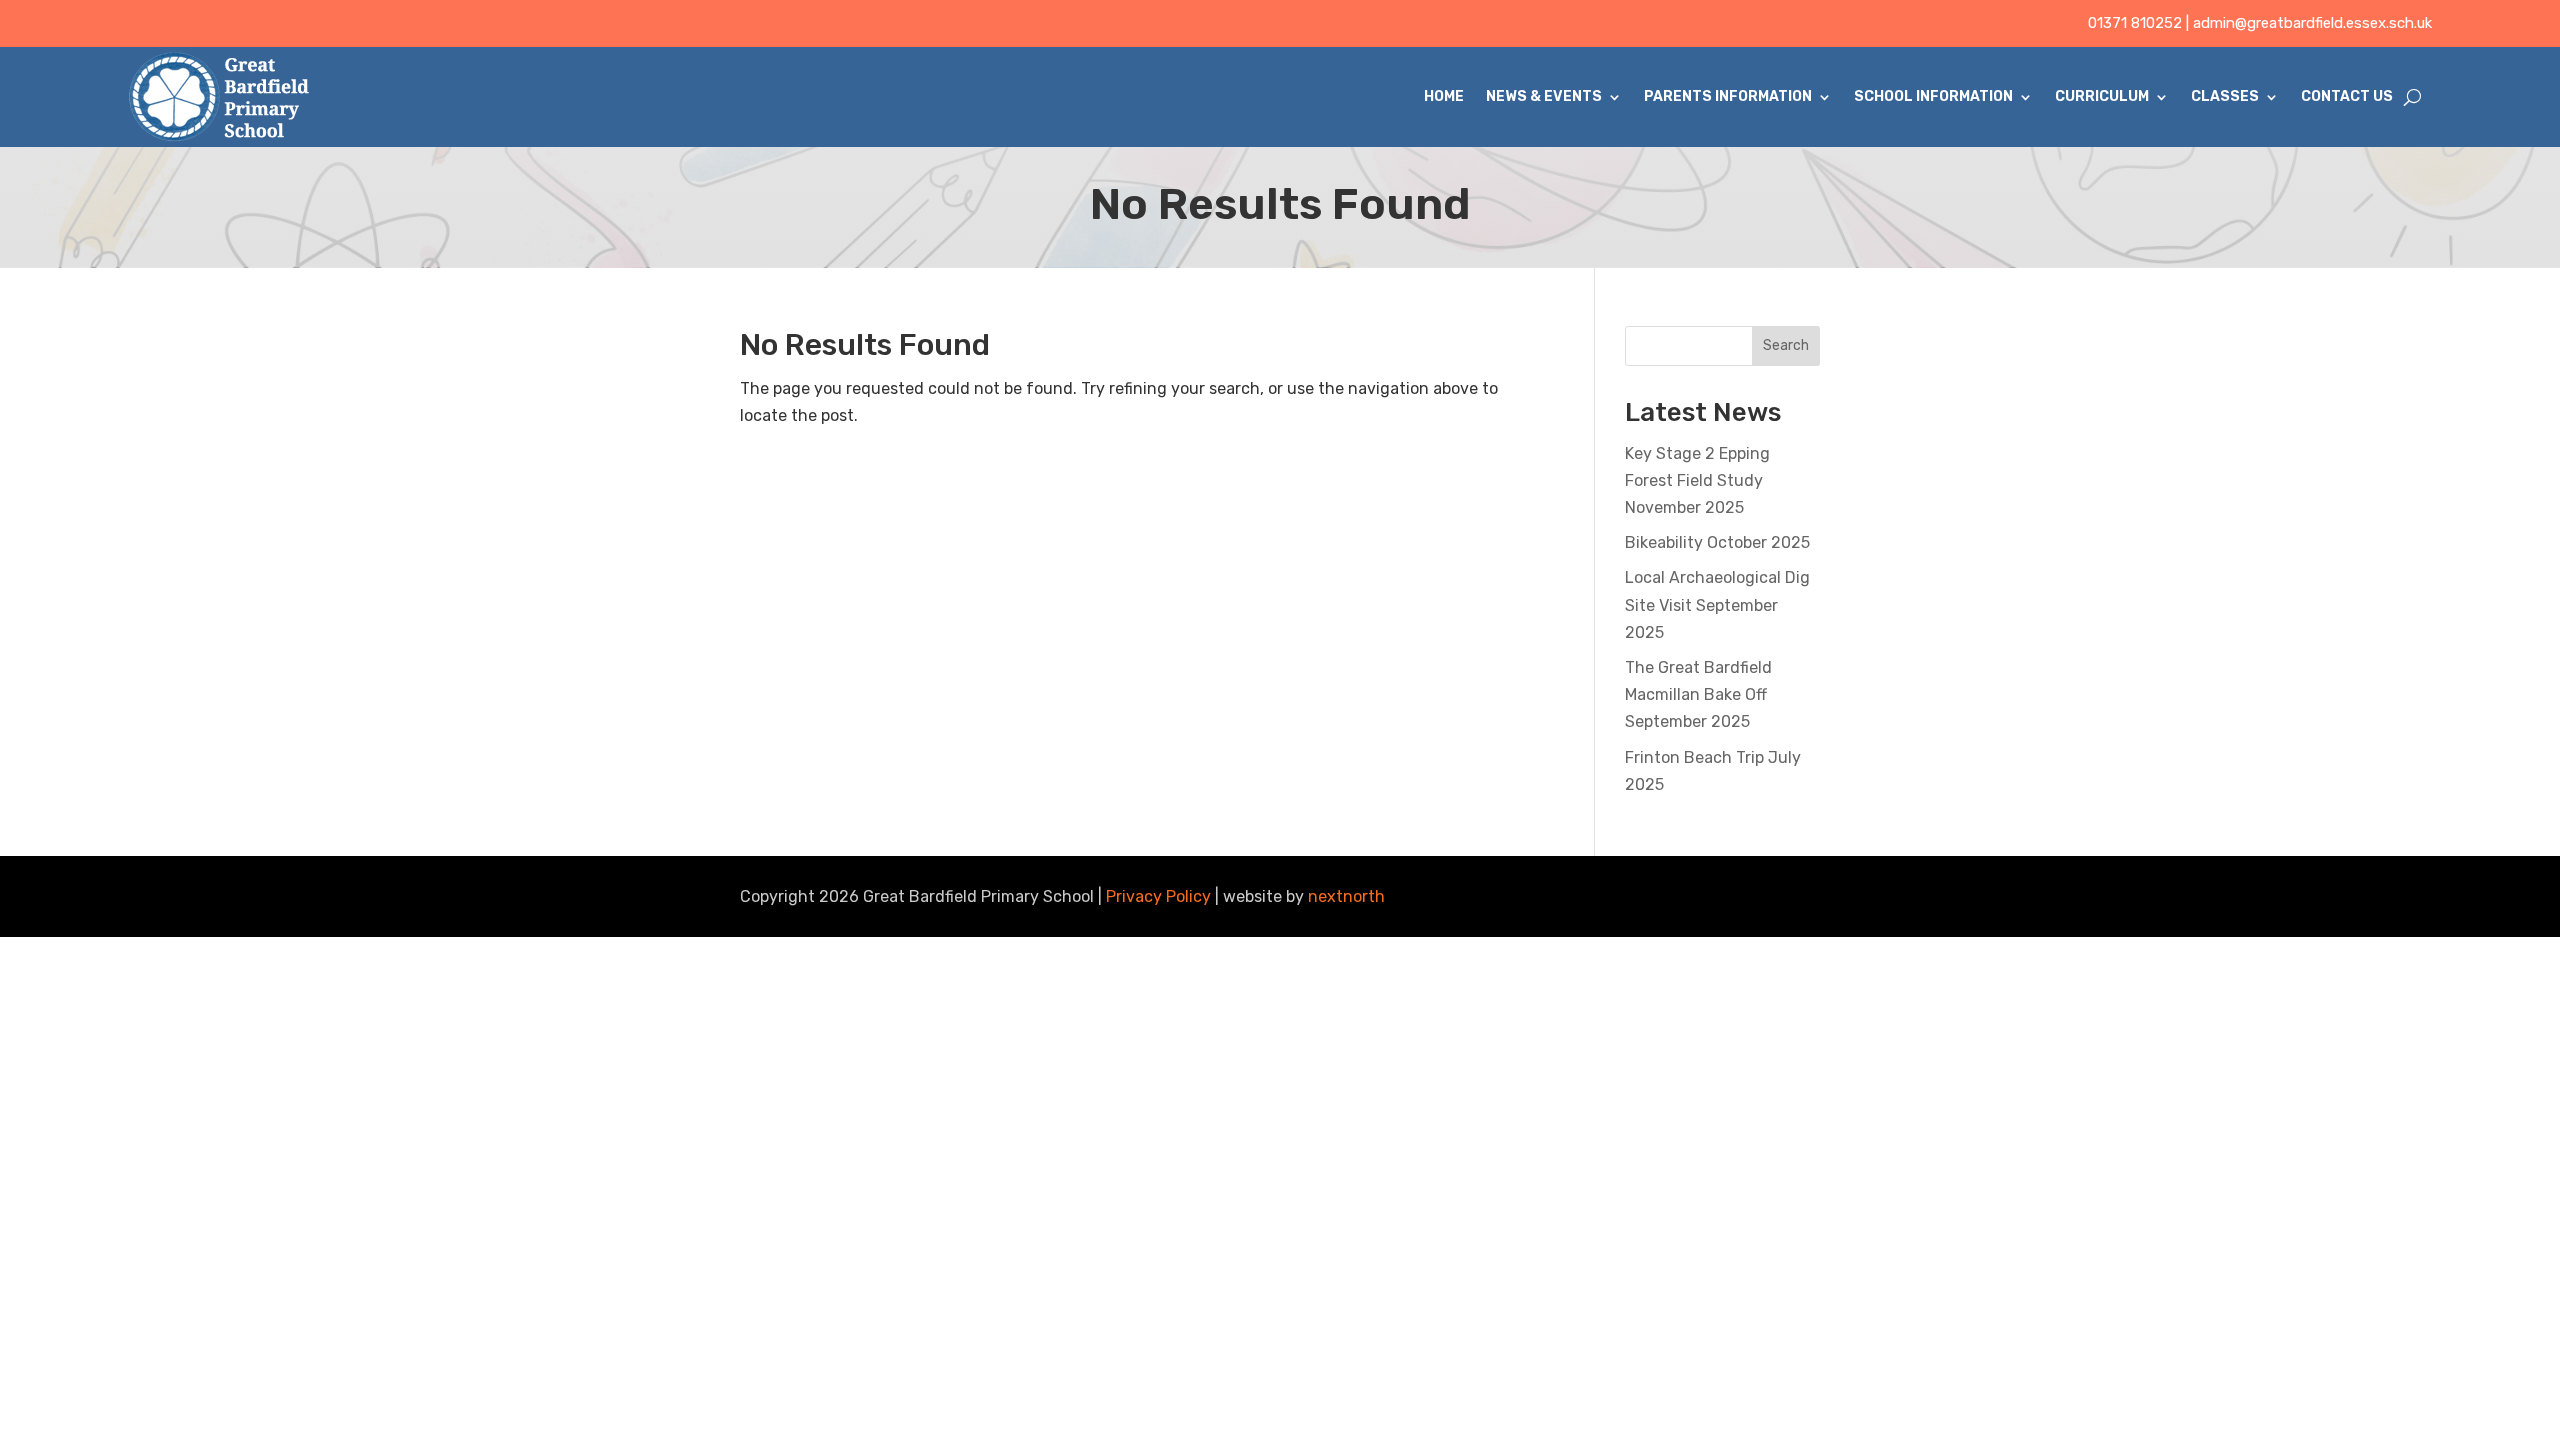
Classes (2225, 96)
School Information (1933, 96)
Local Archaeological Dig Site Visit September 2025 (1717, 604)
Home (1444, 96)
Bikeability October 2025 (1717, 542)
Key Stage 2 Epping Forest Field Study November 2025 (1697, 480)
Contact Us (2347, 96)
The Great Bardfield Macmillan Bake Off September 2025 (1698, 694)
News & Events (1544, 96)
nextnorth (1346, 896)
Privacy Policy (1158, 896)
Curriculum (2102, 96)
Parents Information (1728, 96)
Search (1786, 345)
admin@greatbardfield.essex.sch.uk (2312, 23)
